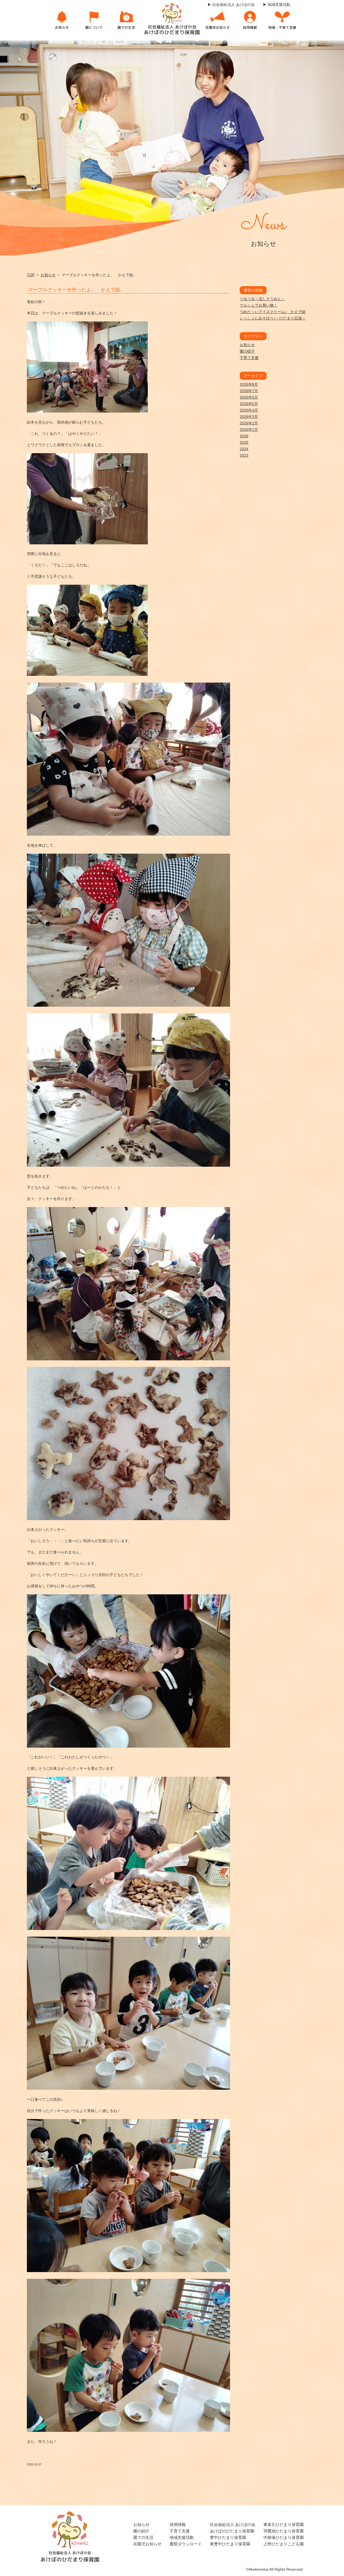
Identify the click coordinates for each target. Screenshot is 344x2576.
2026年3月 (249, 417)
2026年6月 (249, 397)
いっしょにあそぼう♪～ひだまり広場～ (273, 318)
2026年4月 (249, 410)
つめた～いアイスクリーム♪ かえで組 (273, 312)
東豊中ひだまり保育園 (230, 2544)
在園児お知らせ (147, 2544)
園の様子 (247, 351)
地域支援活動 (182, 2537)
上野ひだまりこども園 (284, 2544)
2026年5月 (249, 404)
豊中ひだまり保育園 (228, 2537)
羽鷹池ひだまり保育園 (284, 2531)
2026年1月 (249, 430)
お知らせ (48, 275)
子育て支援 (249, 358)
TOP (31, 275)
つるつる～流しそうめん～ (262, 299)
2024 (244, 449)
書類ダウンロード (186, 2544)
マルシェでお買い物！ (259, 305)
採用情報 (178, 2524)
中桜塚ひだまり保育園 (284, 2537)
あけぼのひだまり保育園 (232, 2531)
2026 (244, 436)
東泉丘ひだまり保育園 (284, 2524)
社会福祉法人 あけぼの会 (233, 2524)
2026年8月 (249, 384)
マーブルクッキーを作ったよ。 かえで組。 (77, 290)
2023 (244, 455)
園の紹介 (141, 2531)
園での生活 (143, 2537)
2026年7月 (249, 391)
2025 (244, 442)
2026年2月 (249, 423)
